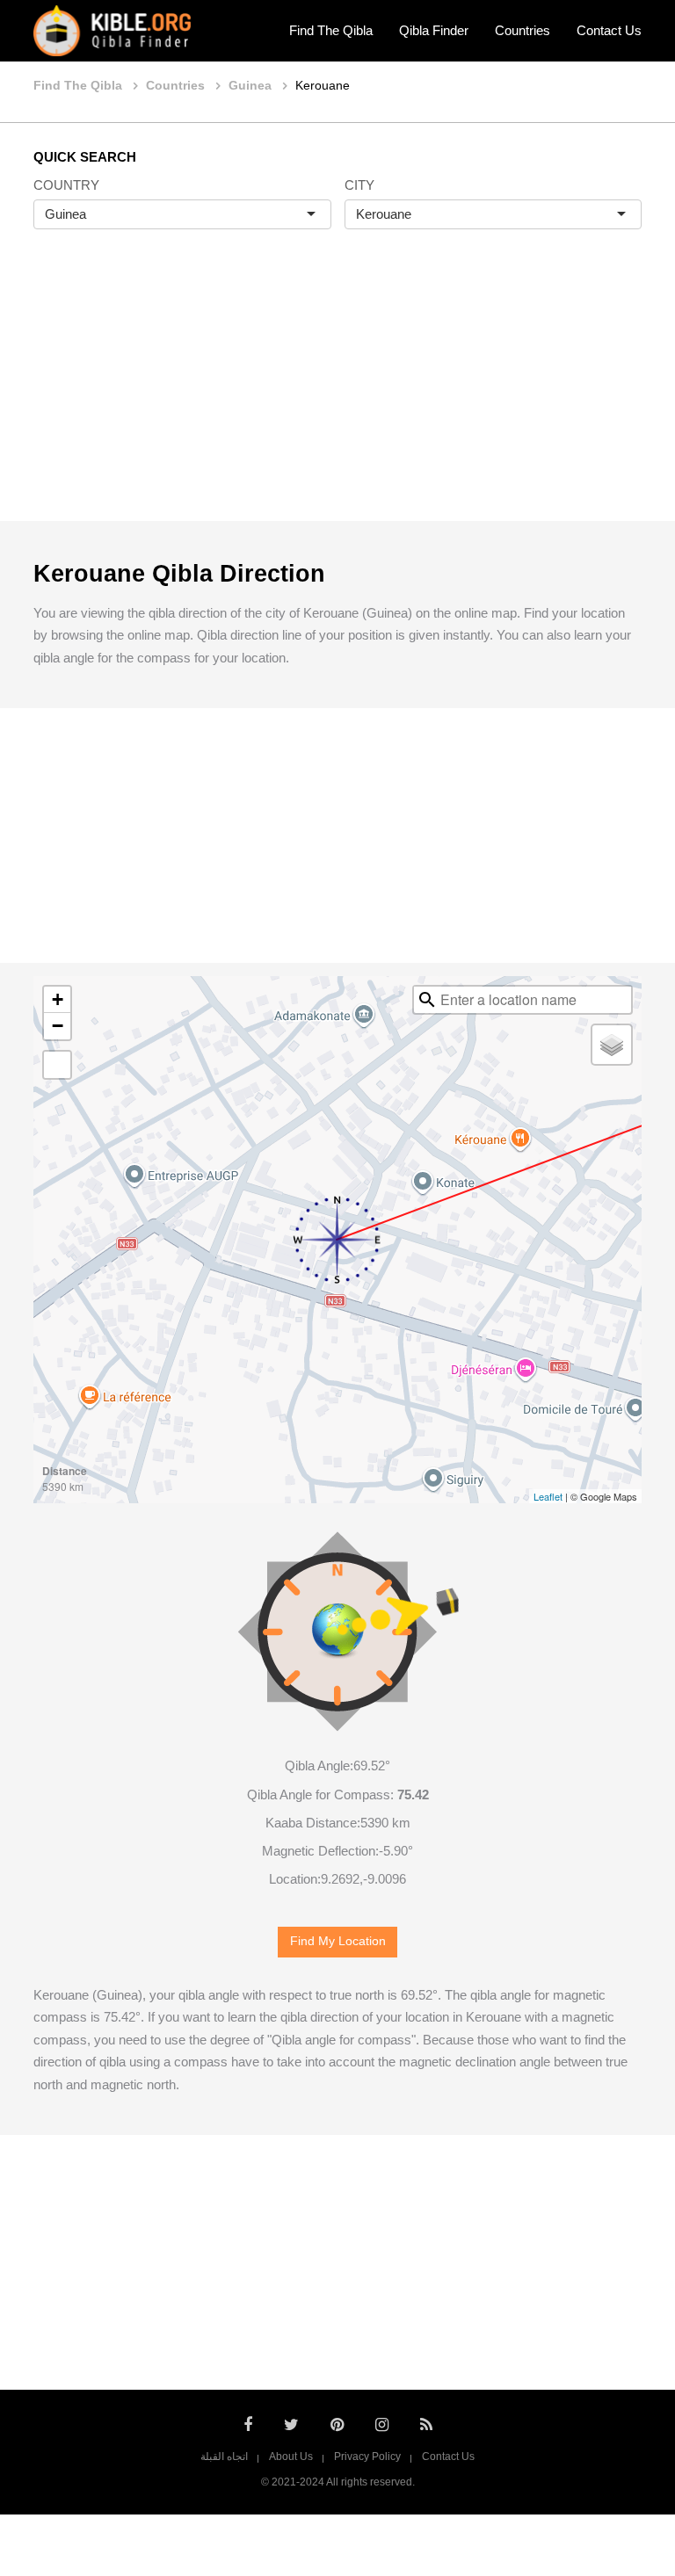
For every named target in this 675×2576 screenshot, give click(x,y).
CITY (359, 185)
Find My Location (338, 1941)
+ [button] (58, 999)
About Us (291, 2457)
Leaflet (548, 1496)
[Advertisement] (337, 394)
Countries (523, 30)
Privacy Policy (367, 2457)
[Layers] (612, 1045)
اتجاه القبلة (224, 2457)
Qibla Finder (434, 30)
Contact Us (609, 30)
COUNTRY (66, 185)
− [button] (58, 1026)
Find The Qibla (331, 30)
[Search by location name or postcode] (427, 1000)
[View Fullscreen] (57, 1065)
